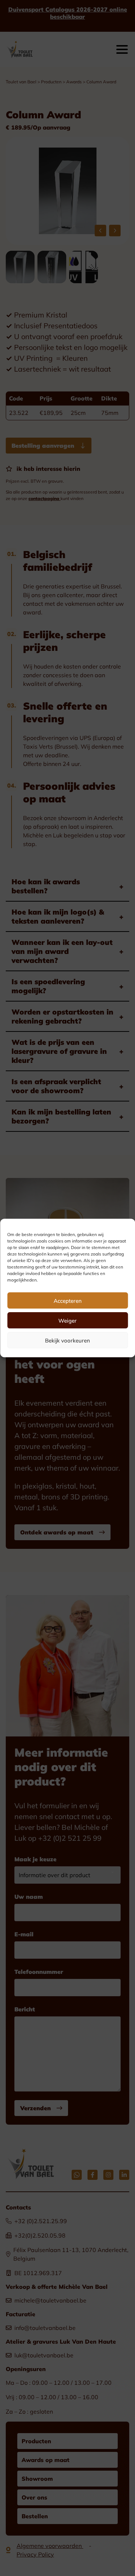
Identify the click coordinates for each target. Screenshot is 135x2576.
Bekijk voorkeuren (67, 1340)
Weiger (67, 1320)
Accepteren (68, 1301)
